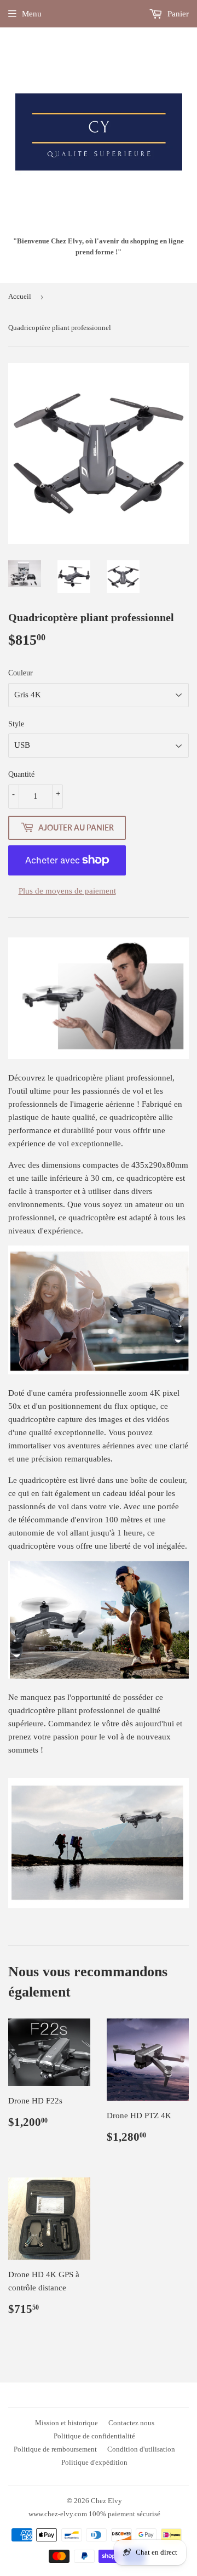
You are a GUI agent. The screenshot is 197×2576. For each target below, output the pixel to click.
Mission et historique (66, 2423)
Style (16, 724)
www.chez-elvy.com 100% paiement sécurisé (94, 2514)
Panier (177, 14)
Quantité (21, 774)
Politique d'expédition (94, 2462)
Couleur (21, 673)
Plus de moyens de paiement (67, 891)
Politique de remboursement (55, 2449)
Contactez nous (131, 2423)
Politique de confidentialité (94, 2436)
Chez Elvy (106, 2501)
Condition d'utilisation (141, 2449)
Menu (32, 14)
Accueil (20, 296)
